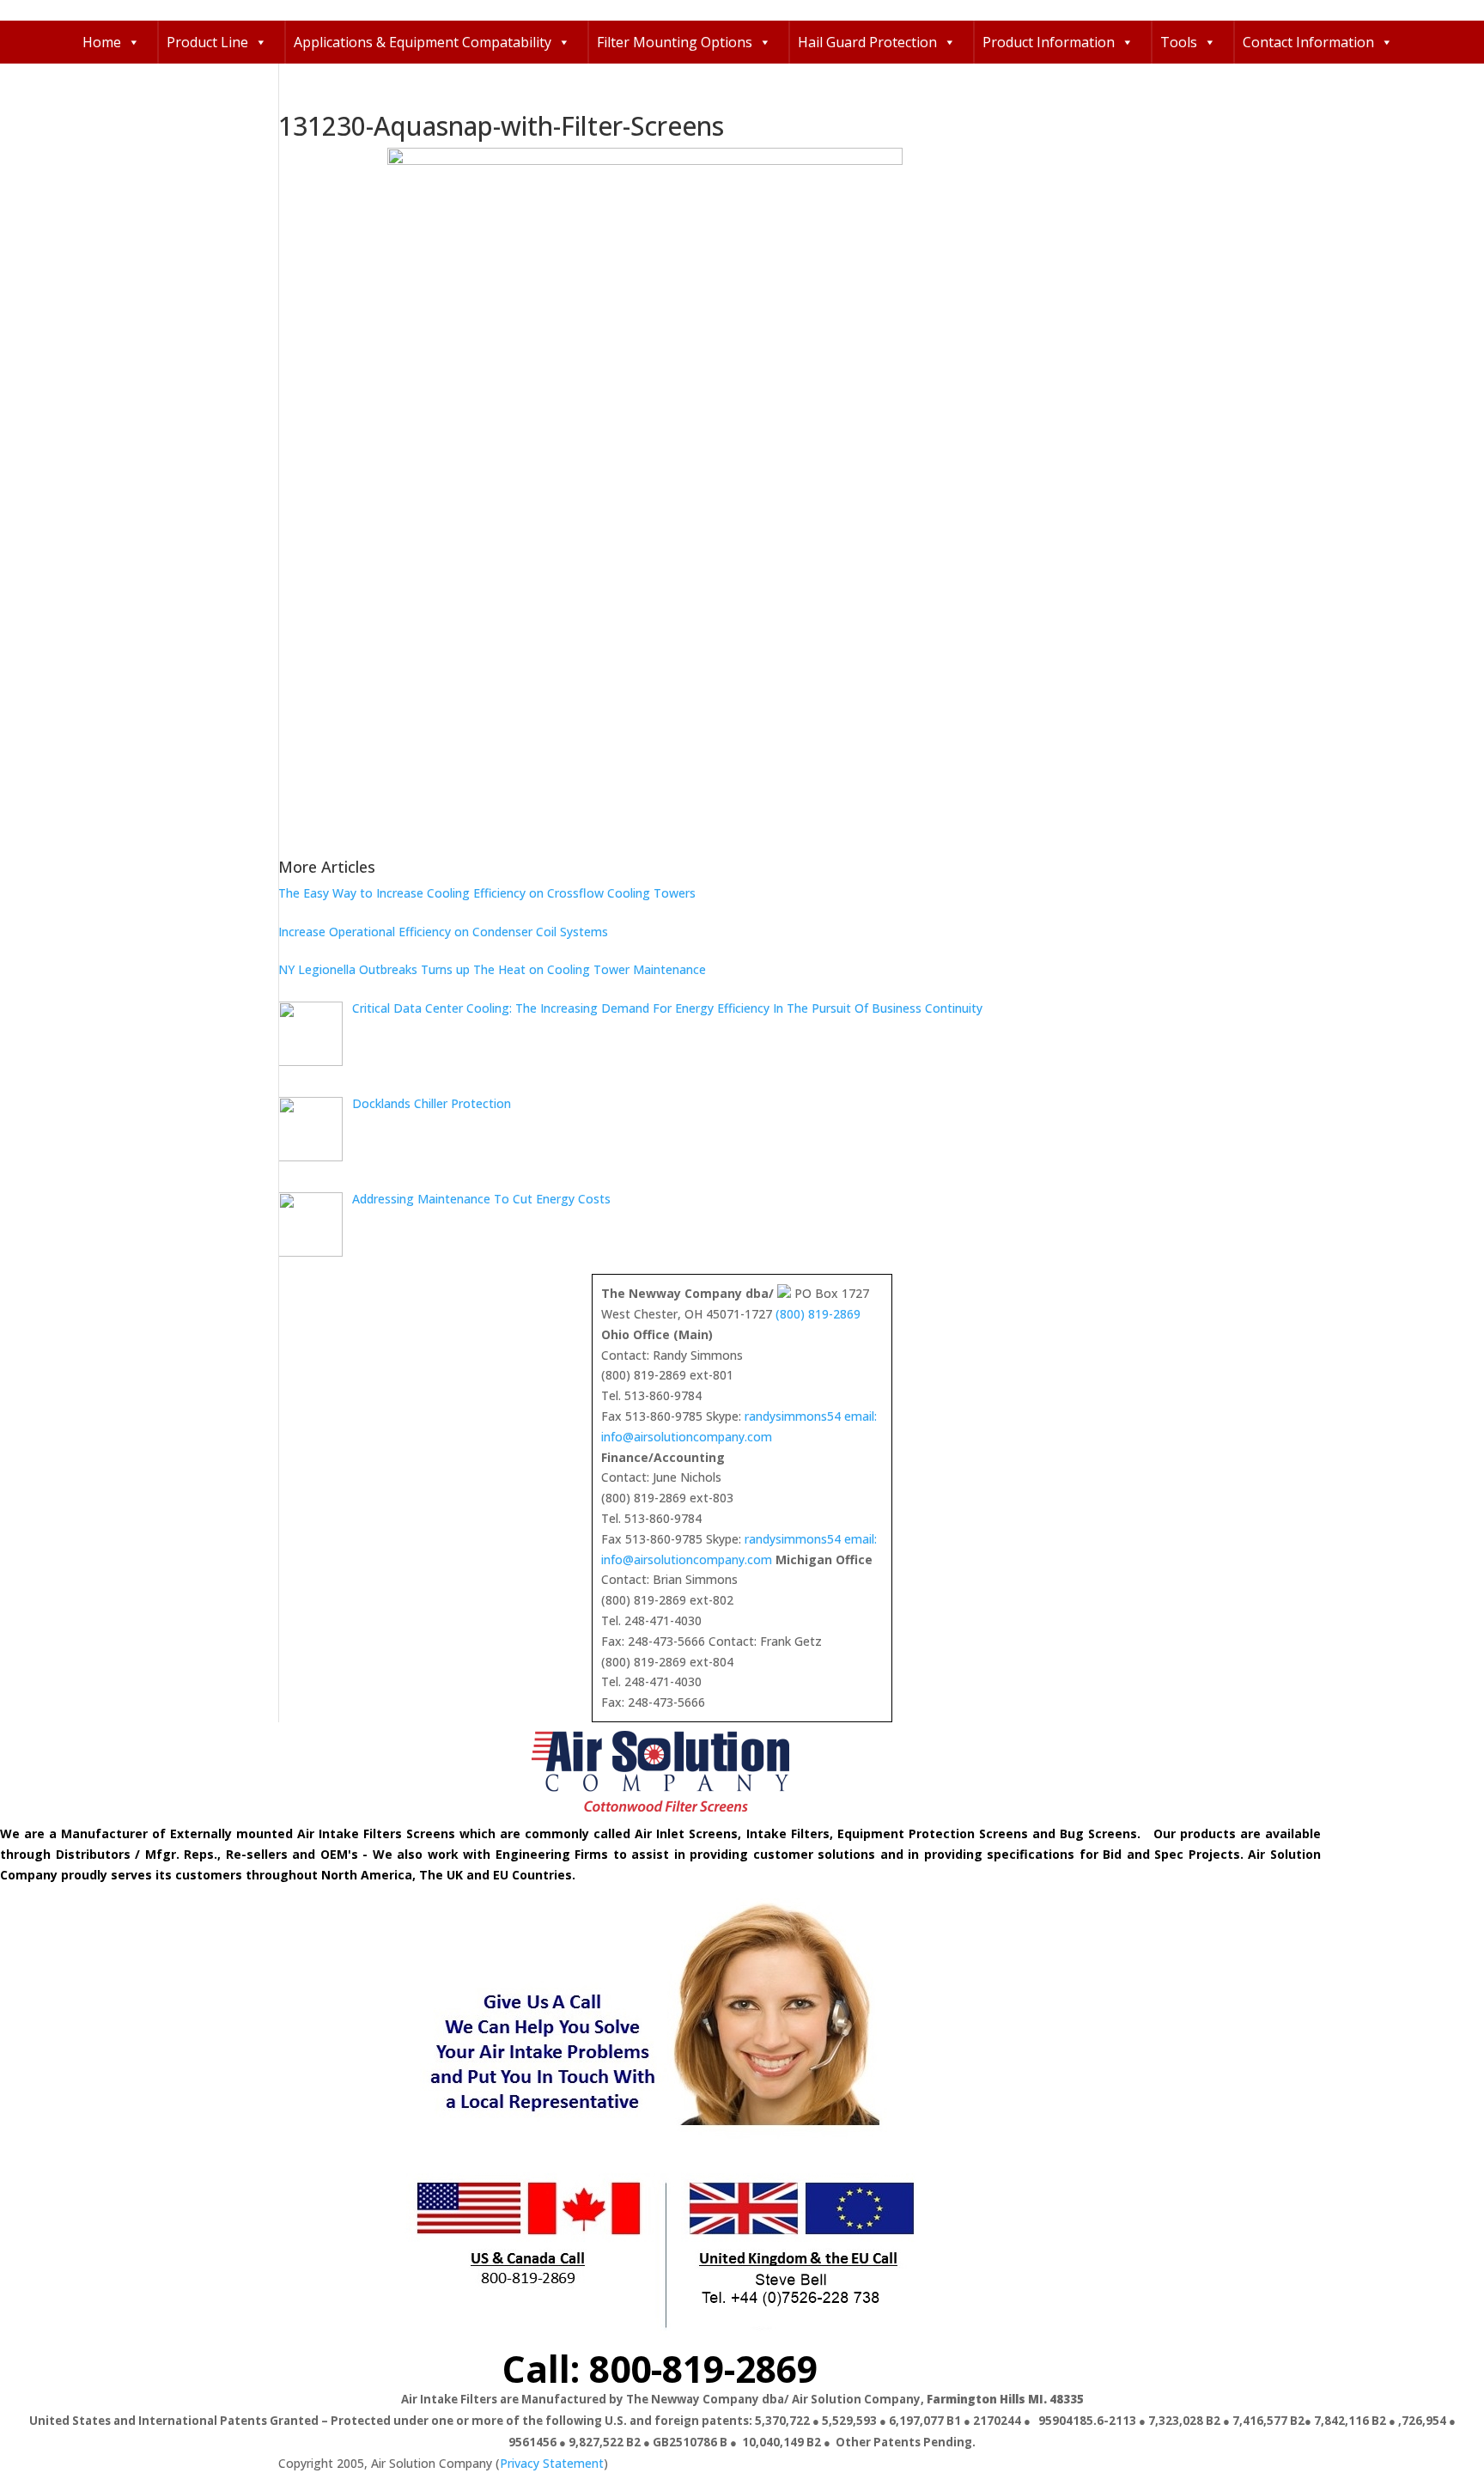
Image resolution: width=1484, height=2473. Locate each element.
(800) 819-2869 (818, 1314)
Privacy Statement (552, 2463)
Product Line (207, 42)
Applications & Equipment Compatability (423, 42)
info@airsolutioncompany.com (687, 1437)
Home (102, 42)
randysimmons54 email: (811, 1416)
